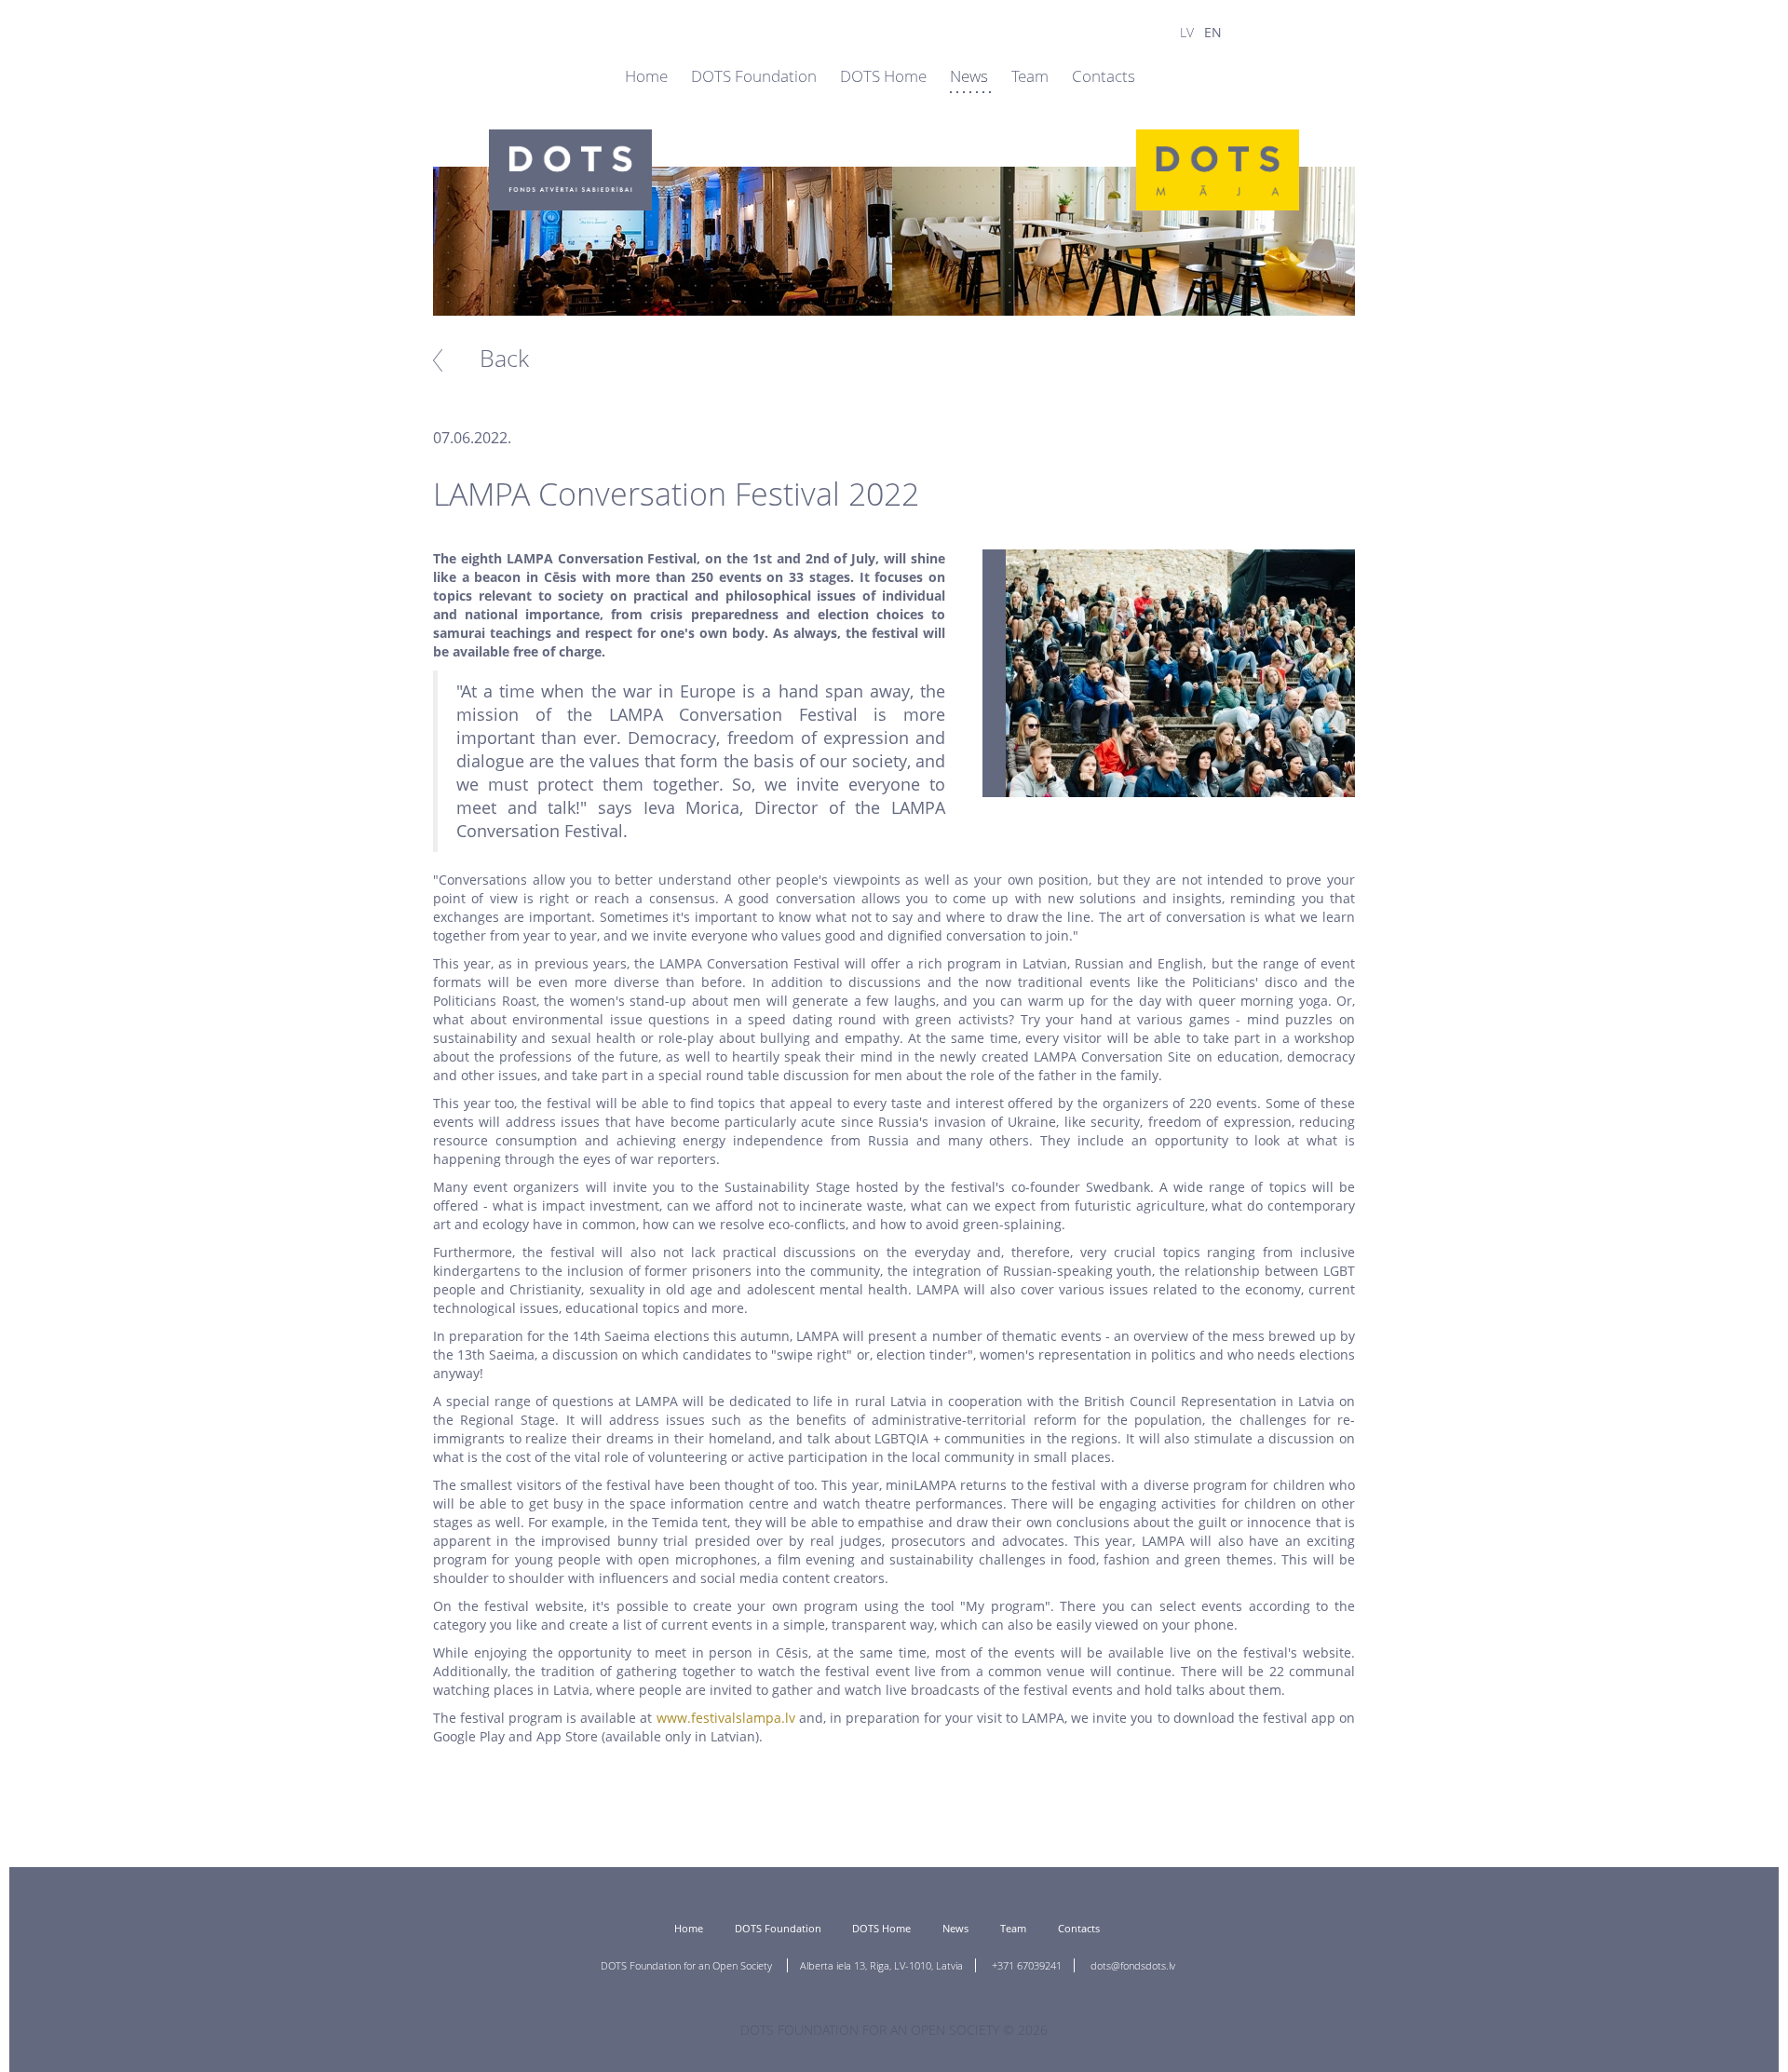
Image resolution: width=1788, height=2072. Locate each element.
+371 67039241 (1027, 1965)
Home (646, 76)
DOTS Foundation (756, 76)
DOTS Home (883, 76)
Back (504, 358)
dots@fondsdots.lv (1133, 1965)
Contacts (1104, 76)
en (1213, 32)
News (969, 76)
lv (1187, 32)
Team (1030, 76)
